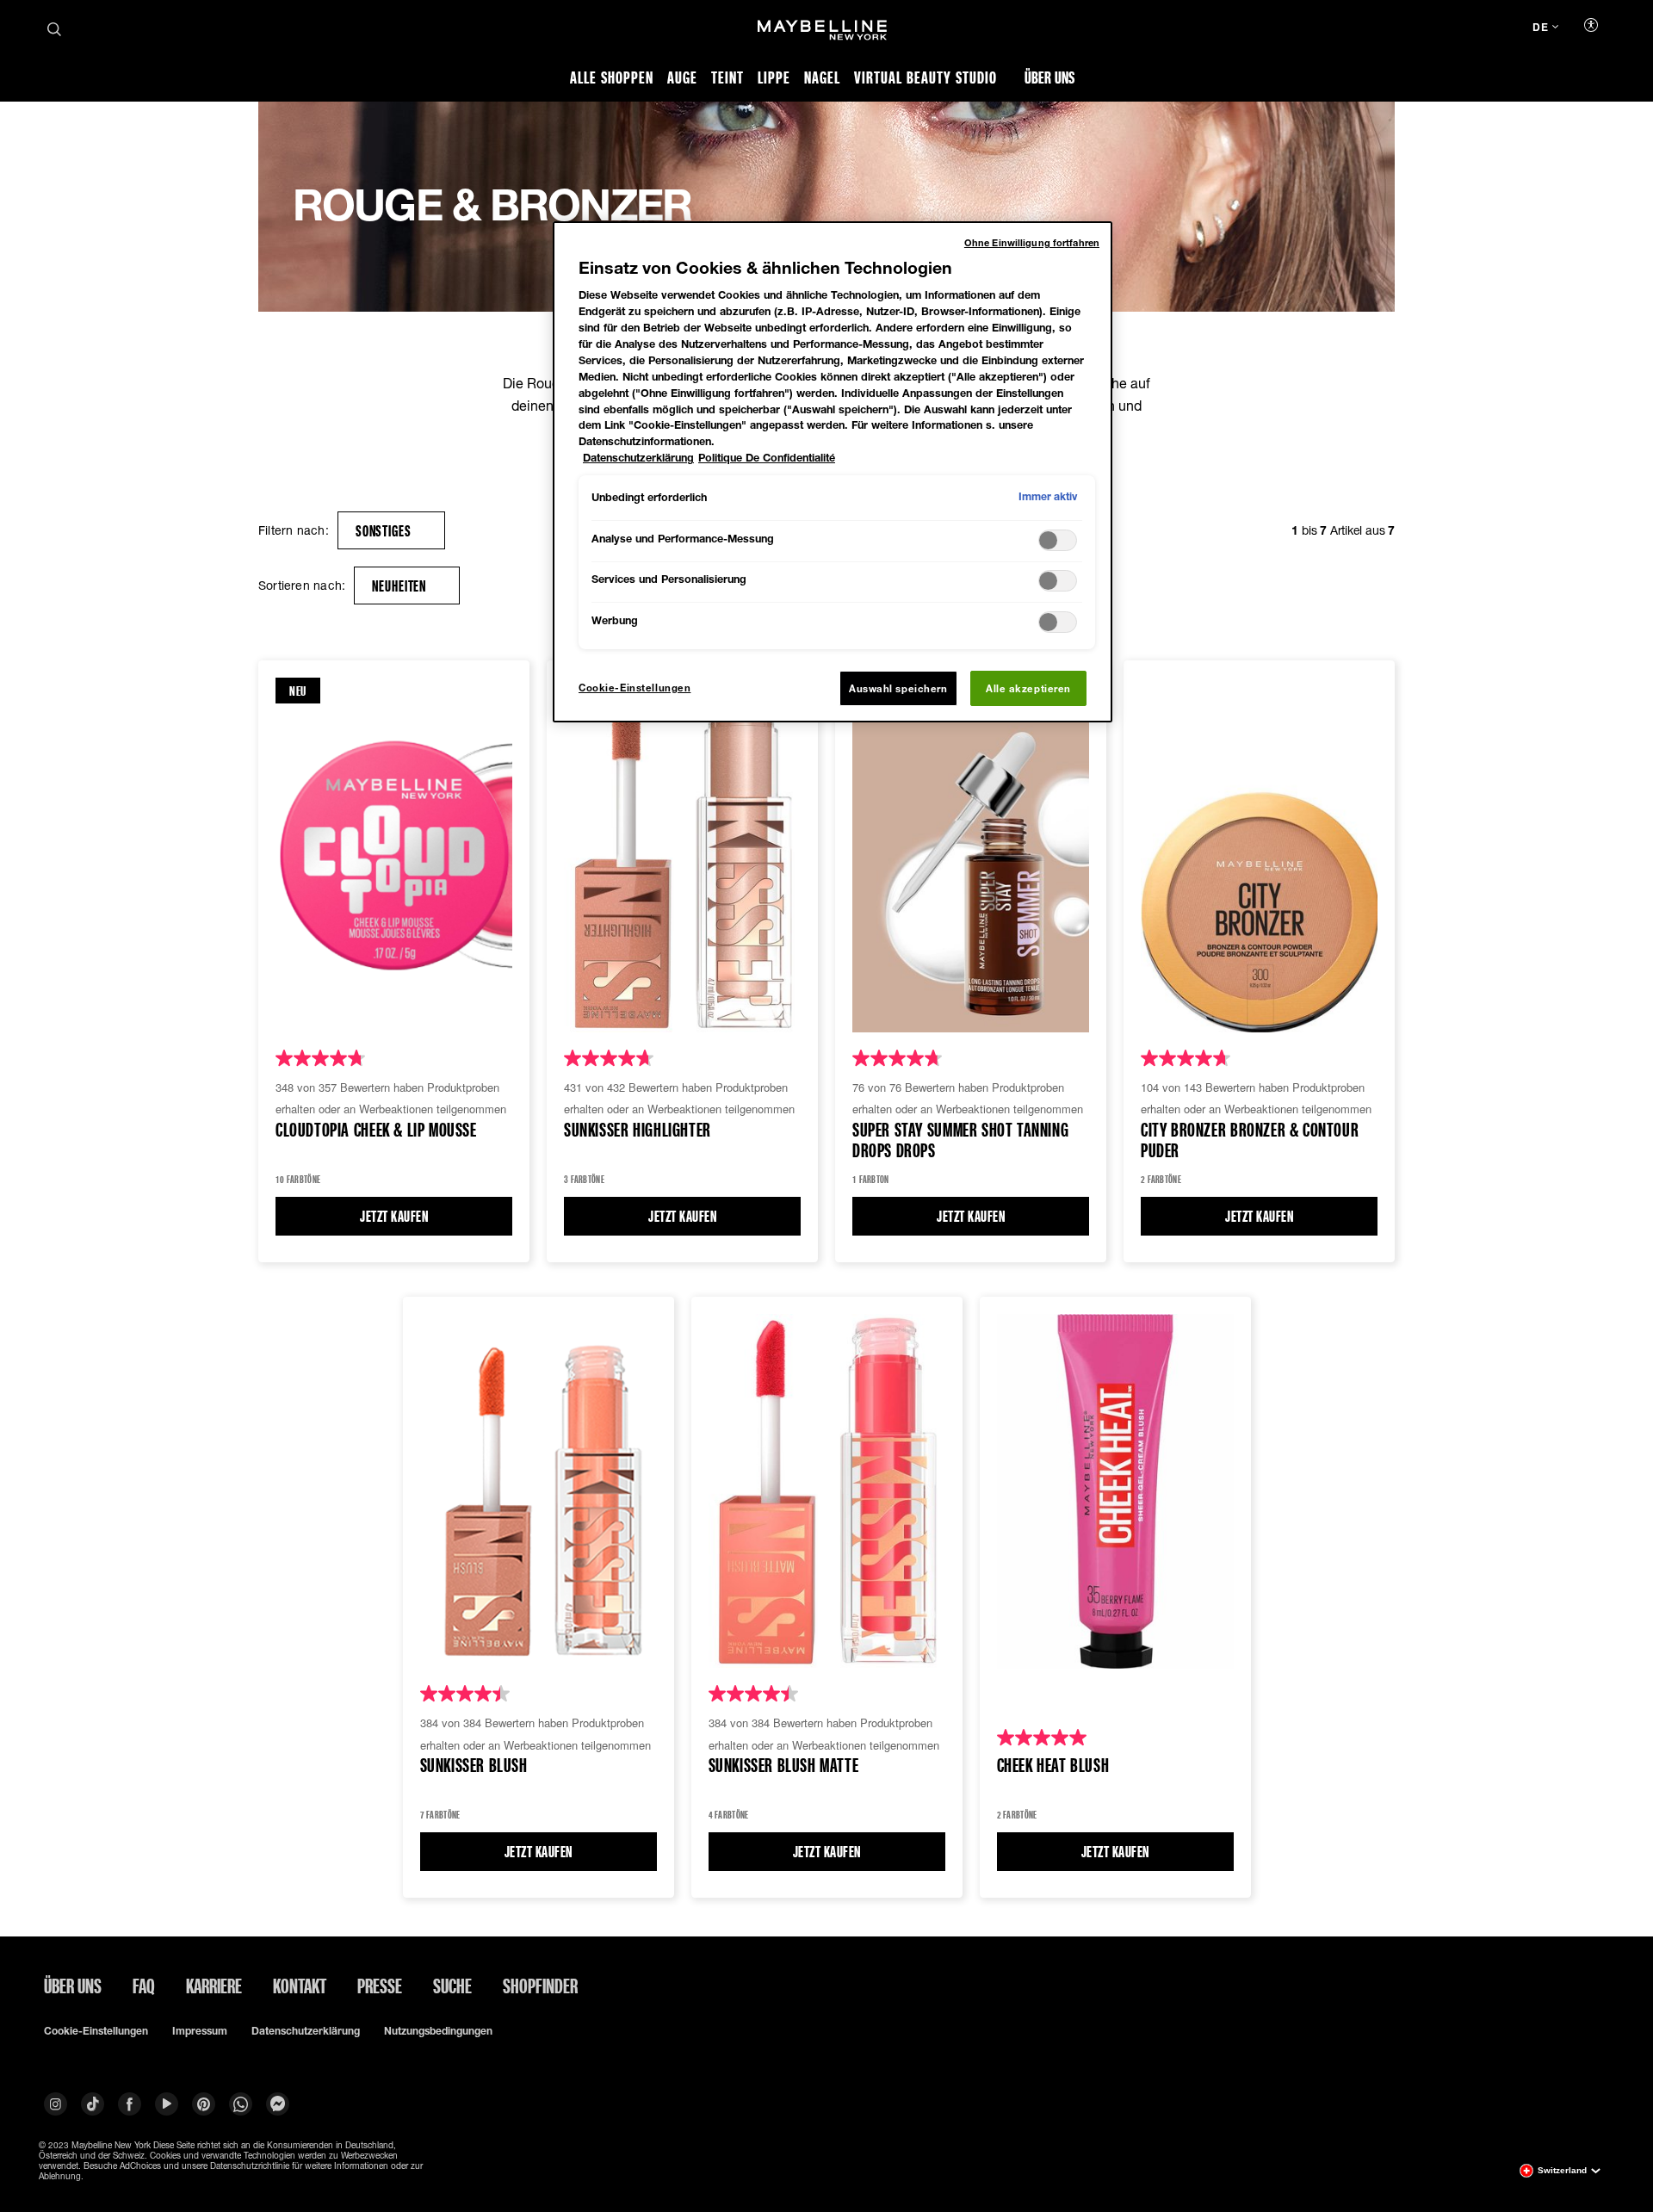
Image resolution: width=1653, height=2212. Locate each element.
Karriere (214, 1986)
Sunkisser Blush (474, 1766)
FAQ (144, 1986)
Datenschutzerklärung (306, 2031)
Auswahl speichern (898, 688)
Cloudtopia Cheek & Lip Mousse (376, 1130)
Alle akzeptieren (1028, 688)
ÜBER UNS (73, 1986)
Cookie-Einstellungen (96, 2031)
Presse (380, 1986)
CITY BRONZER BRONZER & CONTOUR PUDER (1250, 1141)
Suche (452, 1986)
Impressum (200, 2031)
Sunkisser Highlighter (638, 1130)
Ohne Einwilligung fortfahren (1032, 242)
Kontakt (300, 1986)
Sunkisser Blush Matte (784, 1766)
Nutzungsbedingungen (438, 2031)
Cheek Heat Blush (1053, 1766)
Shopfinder (540, 1986)
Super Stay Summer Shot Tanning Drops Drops (960, 1141)
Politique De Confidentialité (767, 458)
